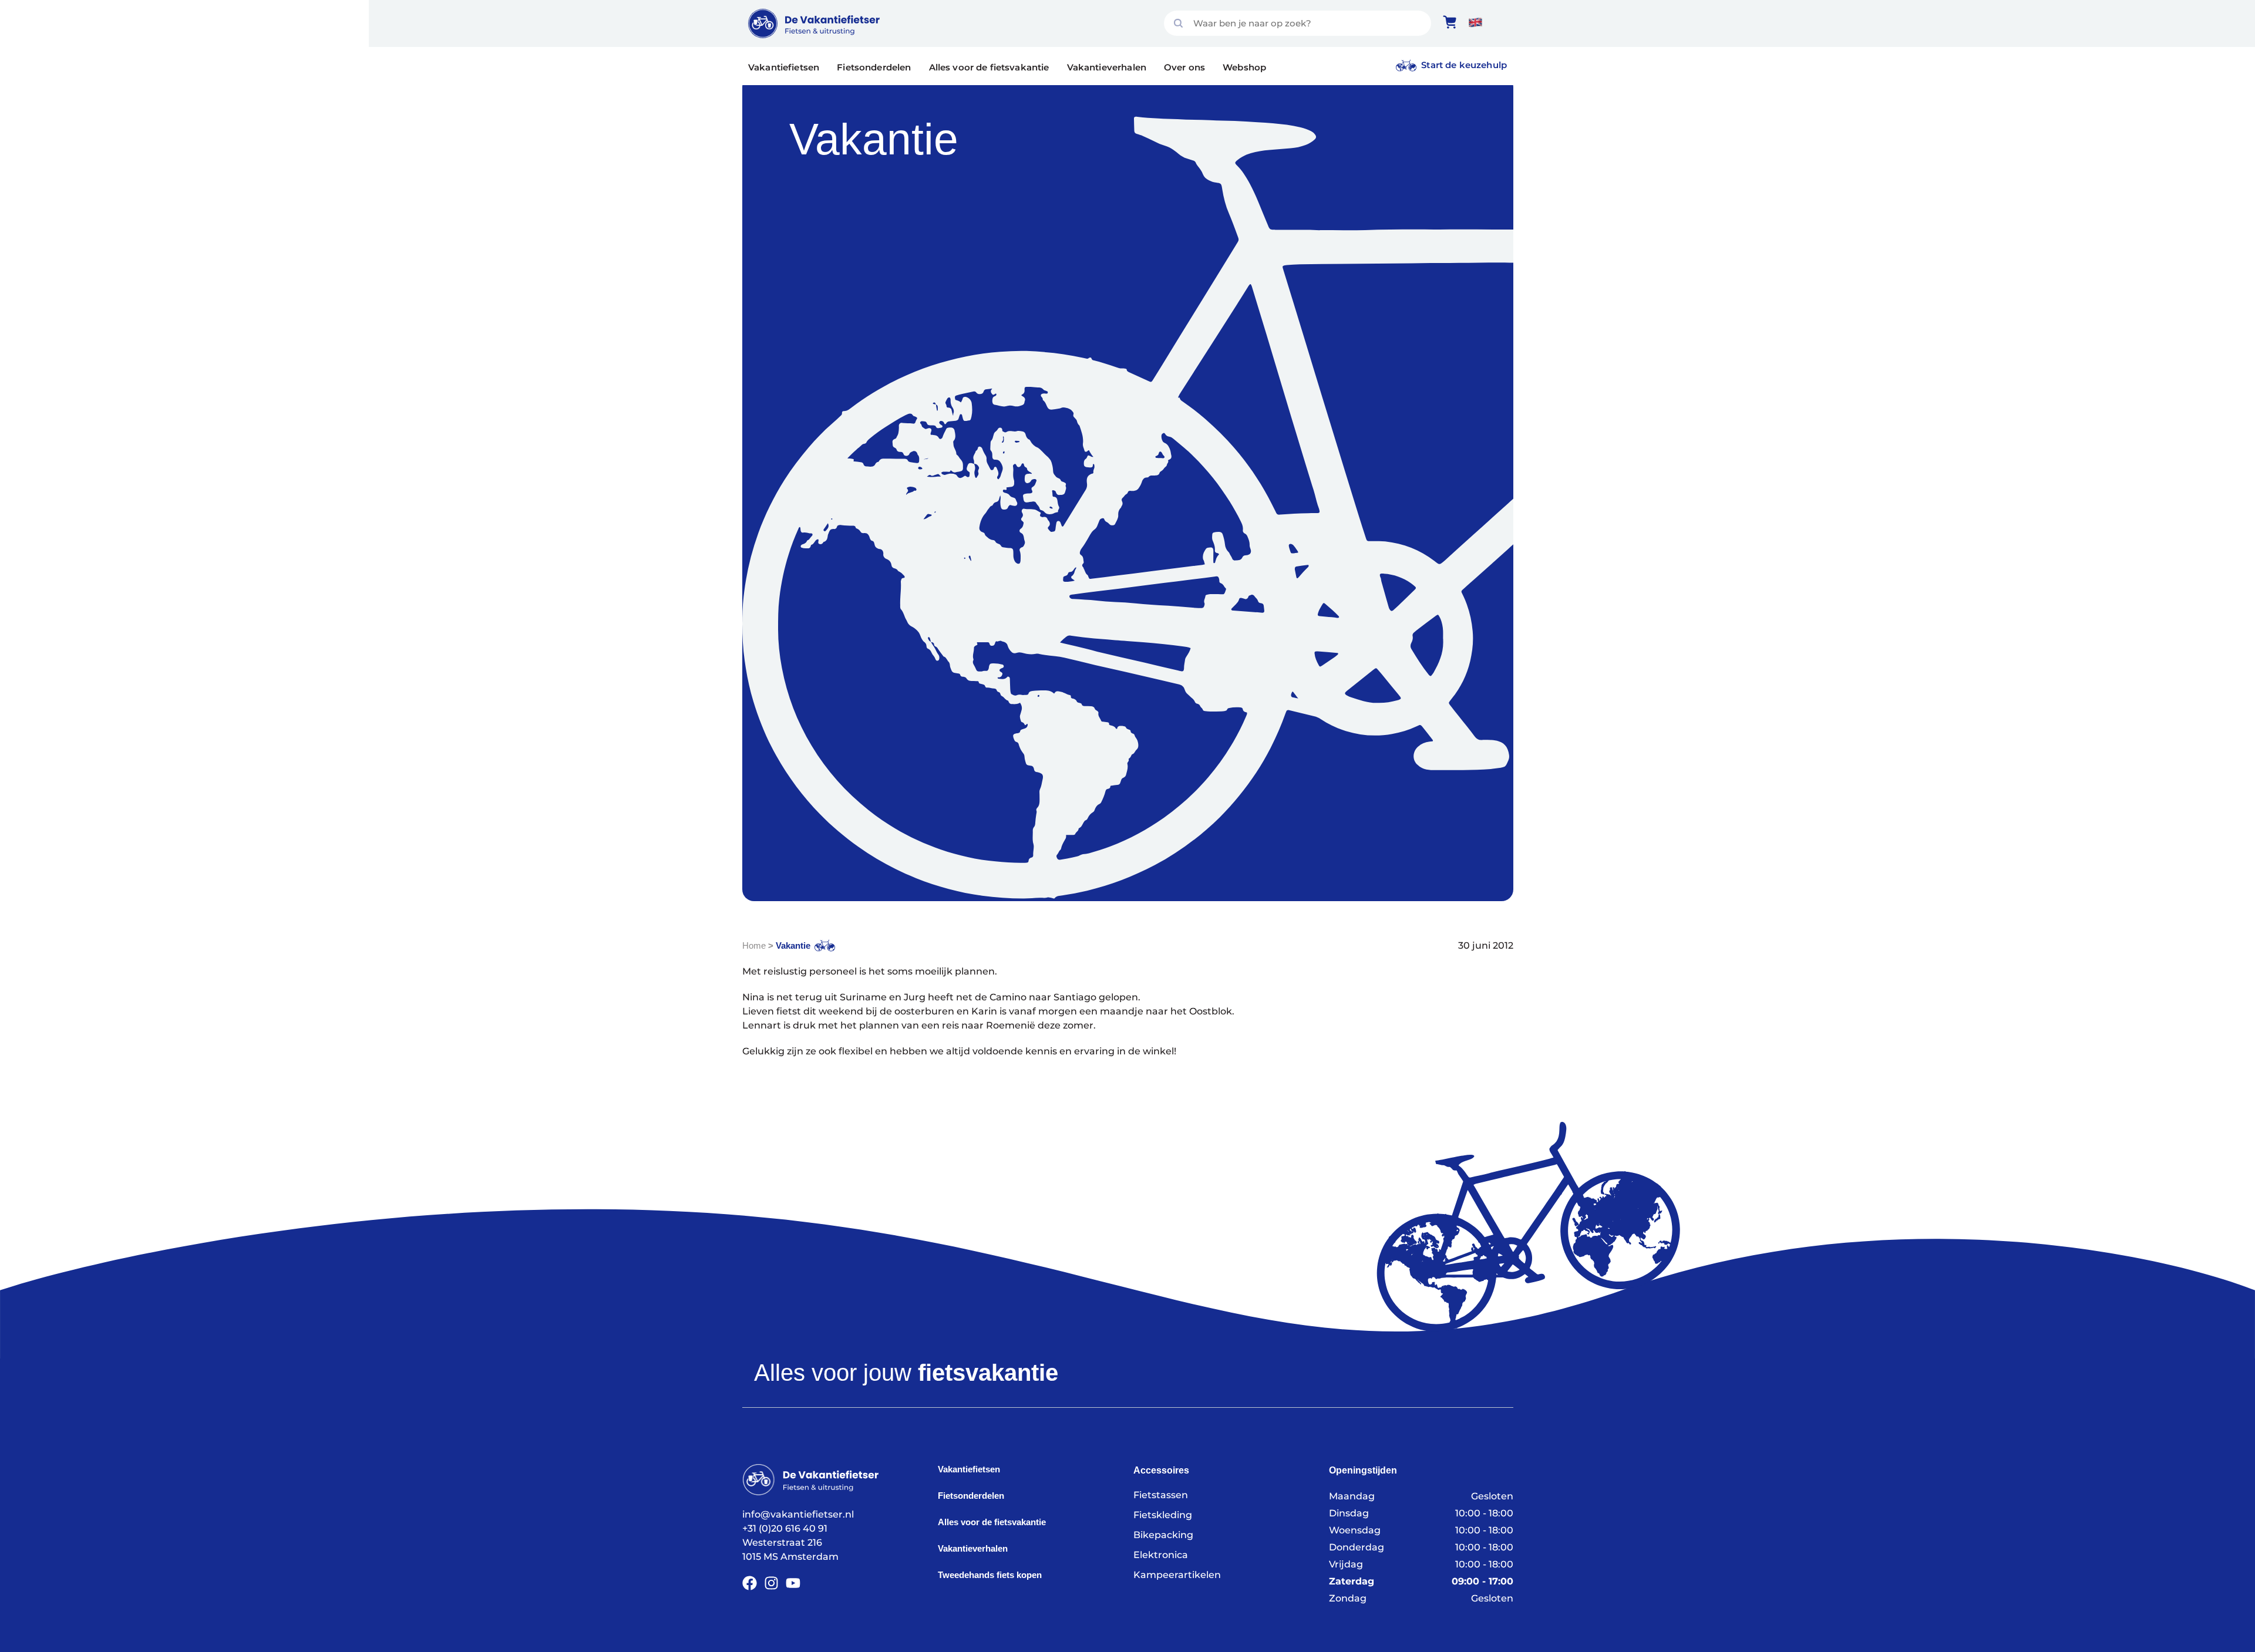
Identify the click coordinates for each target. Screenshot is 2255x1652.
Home (754, 945)
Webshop (1244, 67)
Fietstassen (1161, 1495)
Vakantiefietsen (784, 67)
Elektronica (1161, 1555)
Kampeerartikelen (1177, 1575)
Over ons (1184, 67)
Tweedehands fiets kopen (990, 1575)
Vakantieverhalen (1107, 67)
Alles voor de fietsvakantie (989, 67)
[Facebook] (750, 1583)
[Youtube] (793, 1583)
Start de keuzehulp (1464, 65)
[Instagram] (771, 1583)
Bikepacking (1163, 1535)
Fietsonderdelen (874, 67)
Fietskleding (1163, 1515)
